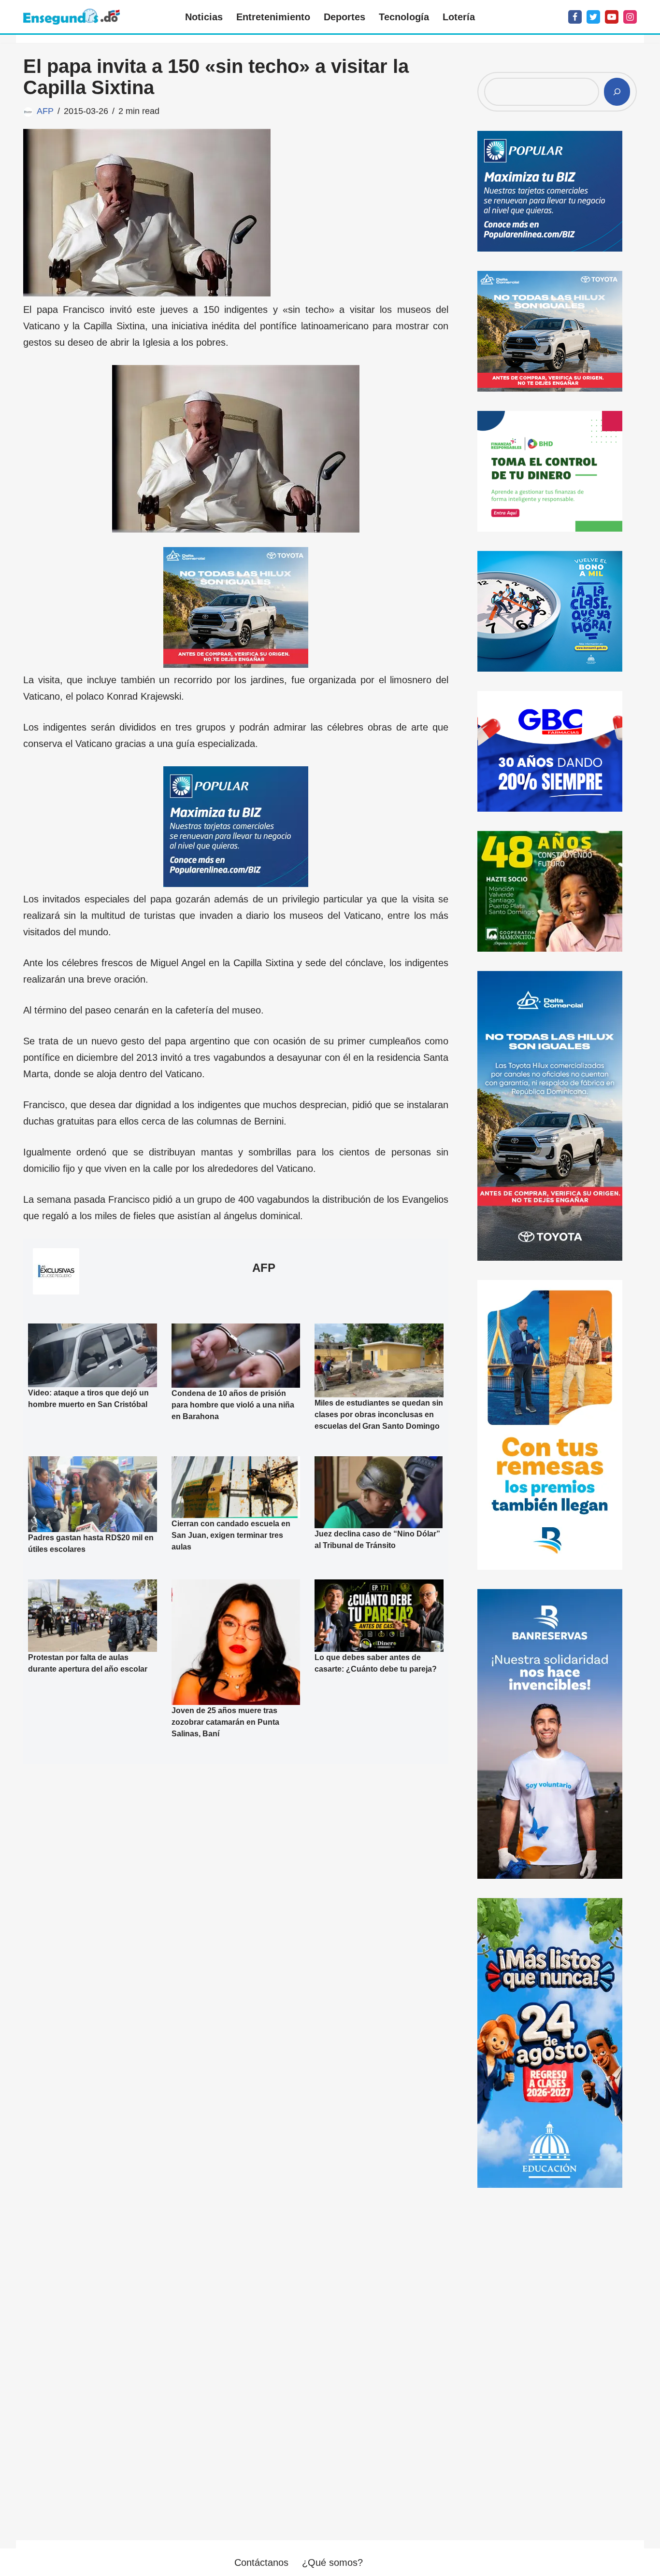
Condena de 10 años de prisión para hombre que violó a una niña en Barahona (233, 1405)
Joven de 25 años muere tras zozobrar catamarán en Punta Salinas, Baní (225, 1722)
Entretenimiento (273, 17)
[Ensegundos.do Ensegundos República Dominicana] (72, 17)
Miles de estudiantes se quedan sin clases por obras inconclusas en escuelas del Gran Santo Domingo (379, 1415)
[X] (593, 17)
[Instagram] (630, 17)
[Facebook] (575, 17)
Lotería (459, 17)
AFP (45, 111)
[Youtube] (612, 17)
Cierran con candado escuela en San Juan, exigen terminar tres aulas (231, 1535)
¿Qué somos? (332, 2562)
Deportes (344, 17)
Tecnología (404, 17)
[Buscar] (617, 92)
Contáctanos (261, 2562)
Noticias (204, 17)
